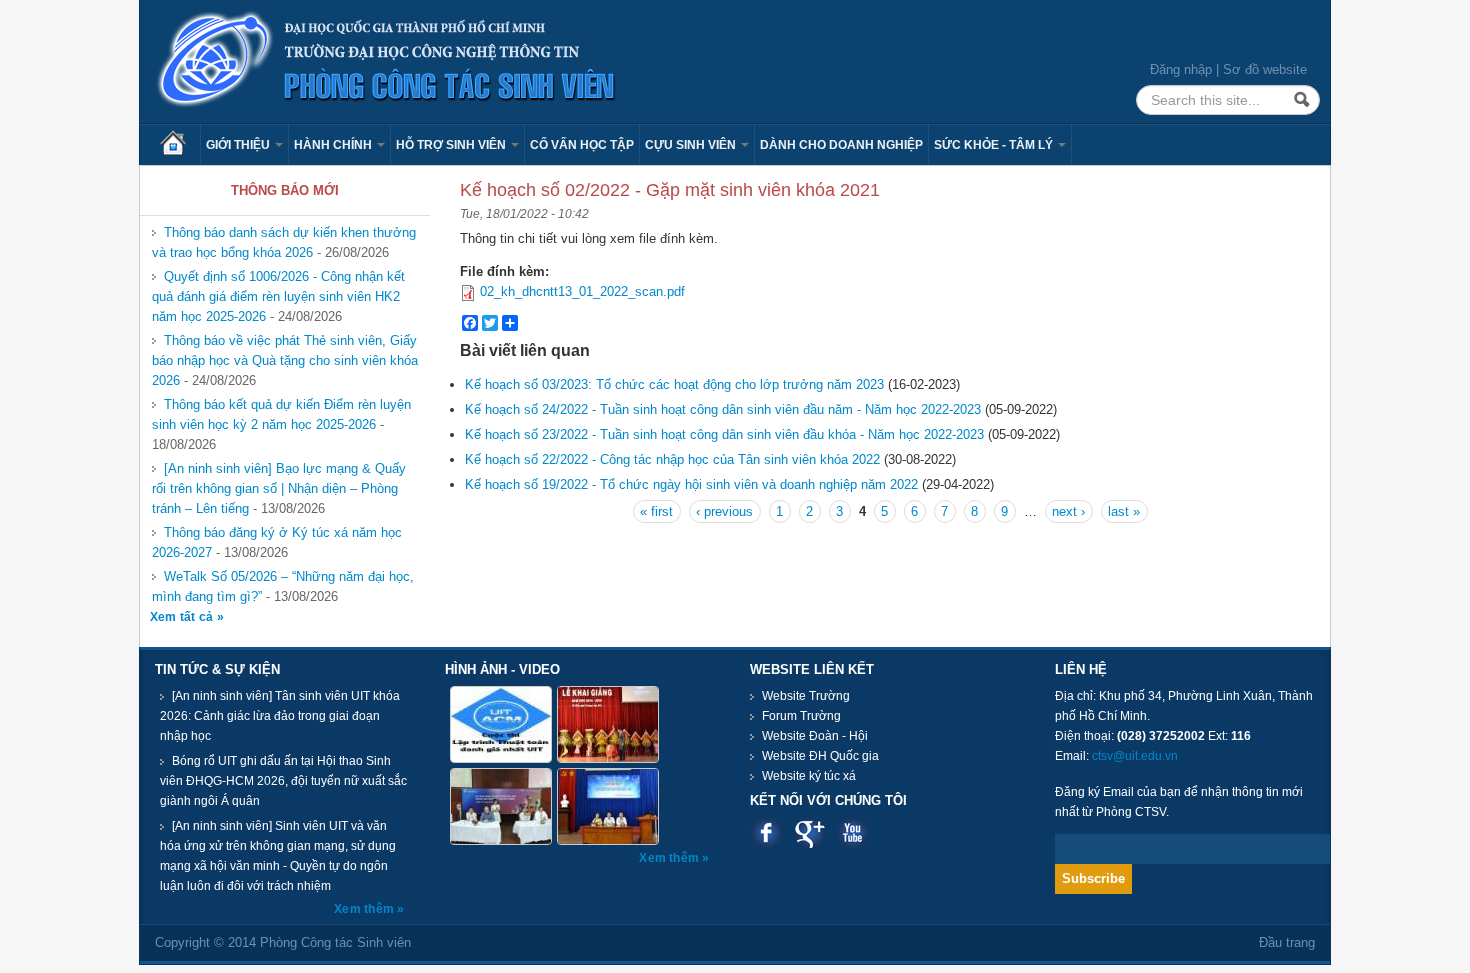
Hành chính (334, 145)
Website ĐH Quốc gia (820, 756)
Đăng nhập (1181, 69)
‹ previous (724, 511)
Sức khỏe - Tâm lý (995, 145)
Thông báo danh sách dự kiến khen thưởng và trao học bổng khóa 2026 (284, 242)
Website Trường (806, 696)
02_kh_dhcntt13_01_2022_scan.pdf (582, 291)
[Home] (387, 60)
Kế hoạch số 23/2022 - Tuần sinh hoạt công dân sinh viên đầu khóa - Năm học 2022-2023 (724, 434)
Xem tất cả (183, 617)
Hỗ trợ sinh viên (452, 145)
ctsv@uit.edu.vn (1135, 756)
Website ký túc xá (809, 776)
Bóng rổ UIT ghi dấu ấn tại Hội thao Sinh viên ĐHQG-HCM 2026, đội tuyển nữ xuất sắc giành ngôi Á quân (283, 781)
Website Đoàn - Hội (815, 736)
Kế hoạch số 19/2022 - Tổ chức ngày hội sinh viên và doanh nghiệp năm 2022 (691, 484)
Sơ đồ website (1265, 69)
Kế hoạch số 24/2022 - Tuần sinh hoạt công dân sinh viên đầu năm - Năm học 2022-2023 (723, 409)
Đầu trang (1287, 942)
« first (656, 511)
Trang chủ (180, 145)
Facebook (766, 832)
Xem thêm (365, 909)
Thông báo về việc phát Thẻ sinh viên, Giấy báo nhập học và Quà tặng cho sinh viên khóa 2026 (285, 360)
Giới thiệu (239, 145)
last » (1124, 511)
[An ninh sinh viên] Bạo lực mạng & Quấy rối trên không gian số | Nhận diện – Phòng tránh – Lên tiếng (279, 488)
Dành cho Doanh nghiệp (841, 145)
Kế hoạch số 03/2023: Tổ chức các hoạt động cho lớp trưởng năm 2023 (674, 384)
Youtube (852, 832)
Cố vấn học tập (582, 145)
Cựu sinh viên (692, 145)
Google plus (809, 832)
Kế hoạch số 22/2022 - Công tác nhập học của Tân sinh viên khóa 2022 (672, 459)
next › (1068, 511)
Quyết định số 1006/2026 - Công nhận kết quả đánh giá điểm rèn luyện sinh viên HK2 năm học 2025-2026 (278, 296)
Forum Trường (801, 716)
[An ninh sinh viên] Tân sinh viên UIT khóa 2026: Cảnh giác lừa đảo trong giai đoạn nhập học (280, 716)
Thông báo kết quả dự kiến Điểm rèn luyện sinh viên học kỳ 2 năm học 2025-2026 (281, 414)
